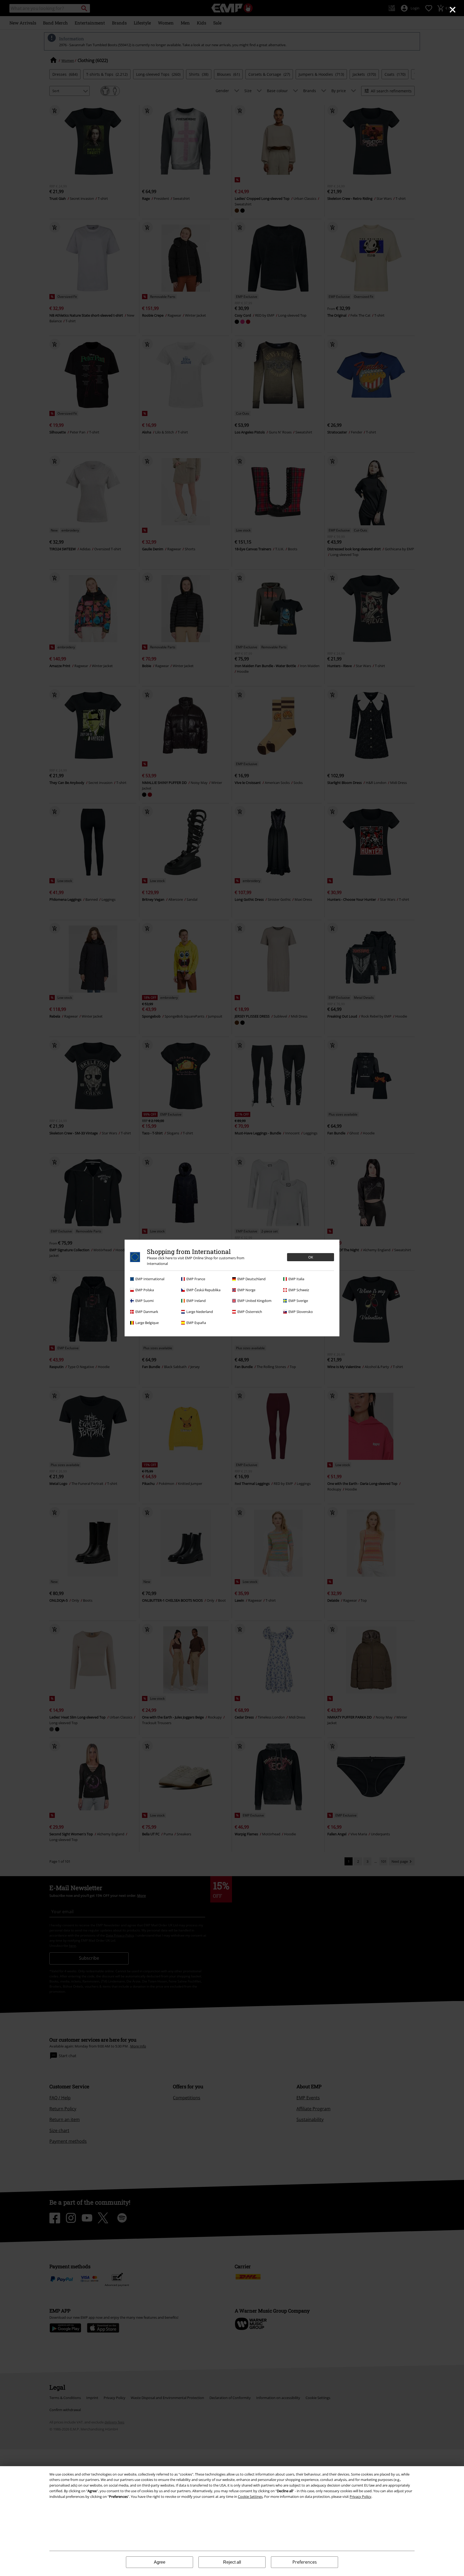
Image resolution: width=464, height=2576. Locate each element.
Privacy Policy (360, 2497)
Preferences (305, 2562)
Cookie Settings (250, 2497)
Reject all (232, 2562)
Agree (160, 2562)
